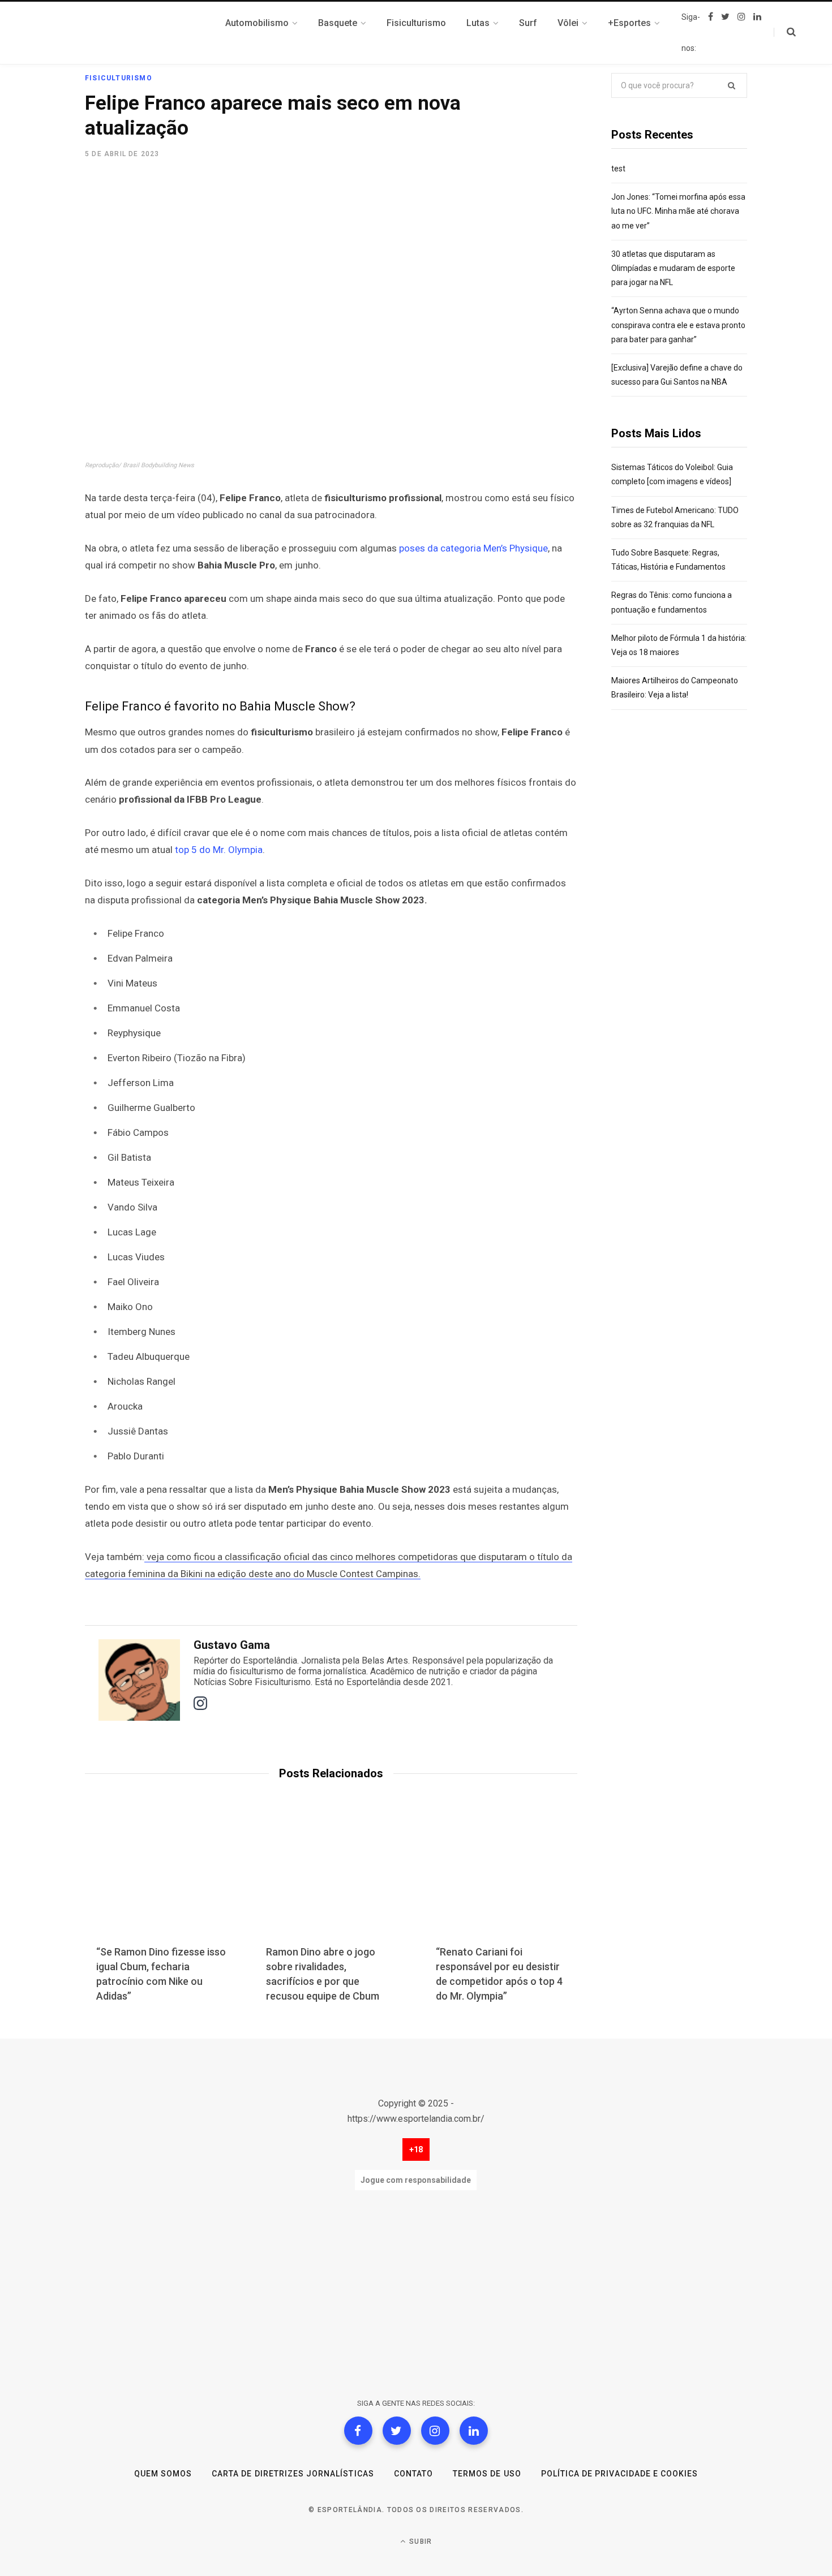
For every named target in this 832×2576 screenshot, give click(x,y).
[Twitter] (397, 2431)
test (618, 169)
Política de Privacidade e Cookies (620, 2474)
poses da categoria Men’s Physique (473, 548)
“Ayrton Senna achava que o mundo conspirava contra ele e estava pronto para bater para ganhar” (678, 325)
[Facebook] (358, 2431)
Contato (413, 2474)
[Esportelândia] (141, 33)
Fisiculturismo (119, 78)
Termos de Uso (487, 2474)
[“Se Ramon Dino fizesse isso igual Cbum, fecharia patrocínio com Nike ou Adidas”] (161, 1880)
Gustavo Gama (232, 1645)
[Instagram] (435, 2431)
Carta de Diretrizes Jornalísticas (293, 2474)
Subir (419, 2541)
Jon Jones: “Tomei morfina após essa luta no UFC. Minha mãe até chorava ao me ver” (678, 211)
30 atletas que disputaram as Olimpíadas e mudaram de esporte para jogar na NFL (673, 268)
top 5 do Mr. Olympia (219, 850)
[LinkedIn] (474, 2431)
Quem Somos (163, 2474)
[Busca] (785, 32)
